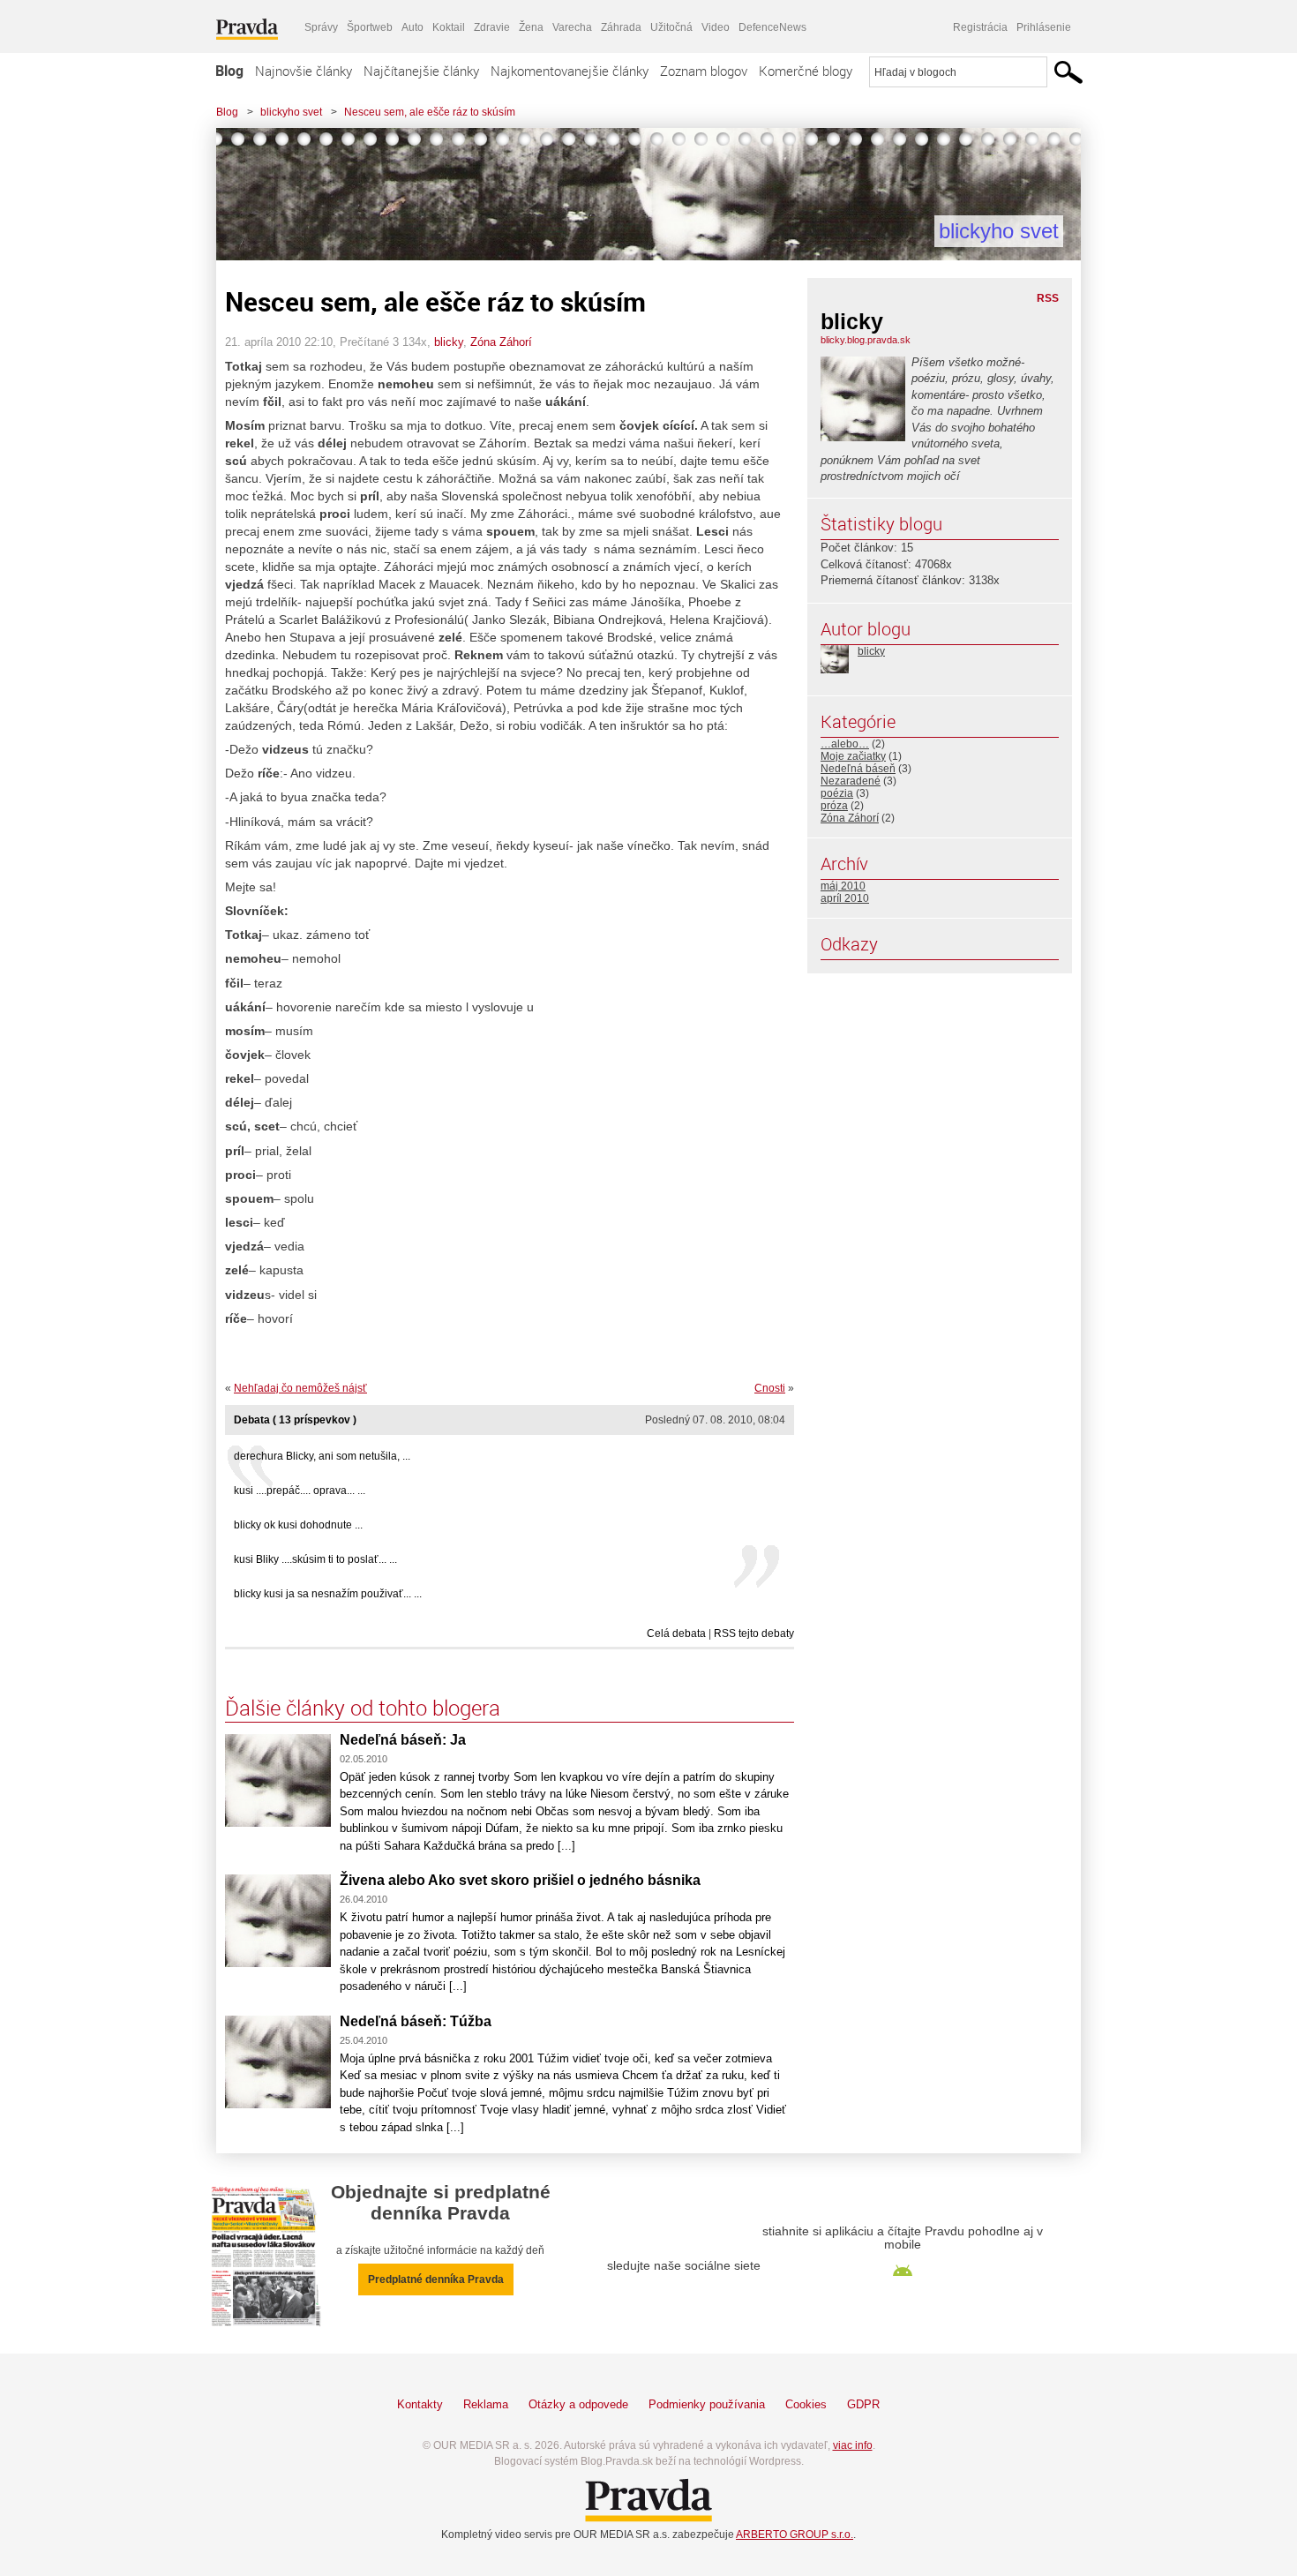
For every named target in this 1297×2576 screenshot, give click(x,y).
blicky (449, 342)
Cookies (806, 2404)
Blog (229, 71)
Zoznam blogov (704, 71)
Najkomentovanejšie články (570, 71)
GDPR (863, 2404)
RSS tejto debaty (754, 1633)
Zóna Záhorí (501, 342)
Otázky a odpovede (578, 2404)
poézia (837, 793)
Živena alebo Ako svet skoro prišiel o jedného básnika (520, 1880)
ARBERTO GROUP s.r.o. (795, 2535)
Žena (531, 27)
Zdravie (492, 27)
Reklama (486, 2404)
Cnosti (770, 1388)
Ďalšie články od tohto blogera (363, 1708)
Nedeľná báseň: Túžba (416, 2021)
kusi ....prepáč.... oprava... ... (300, 1491)
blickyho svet (291, 112)
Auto (412, 27)
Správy (321, 27)
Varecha (572, 27)
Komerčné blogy (806, 71)
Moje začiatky (853, 756)
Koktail (449, 27)
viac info (853, 2445)
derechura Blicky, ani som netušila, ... (322, 1456)
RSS (1048, 298)
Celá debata (676, 1633)
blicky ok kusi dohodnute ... (298, 1525)
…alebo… (845, 744)
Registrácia (980, 27)
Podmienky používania (707, 2404)
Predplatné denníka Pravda (436, 2279)
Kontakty (420, 2404)
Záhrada (621, 27)
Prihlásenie (1044, 27)
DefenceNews (772, 27)
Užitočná (671, 27)
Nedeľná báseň (858, 769)
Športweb (370, 27)
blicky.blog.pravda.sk (866, 340)
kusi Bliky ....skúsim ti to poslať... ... (315, 1559)
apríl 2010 (845, 898)
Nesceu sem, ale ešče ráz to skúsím (430, 112)
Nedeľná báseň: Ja (403, 1740)
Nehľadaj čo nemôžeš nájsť (300, 1388)
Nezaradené (851, 781)
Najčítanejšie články (421, 71)
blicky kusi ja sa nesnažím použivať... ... (328, 1594)
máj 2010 (843, 886)
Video (716, 27)
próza (834, 806)
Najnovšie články (304, 71)
